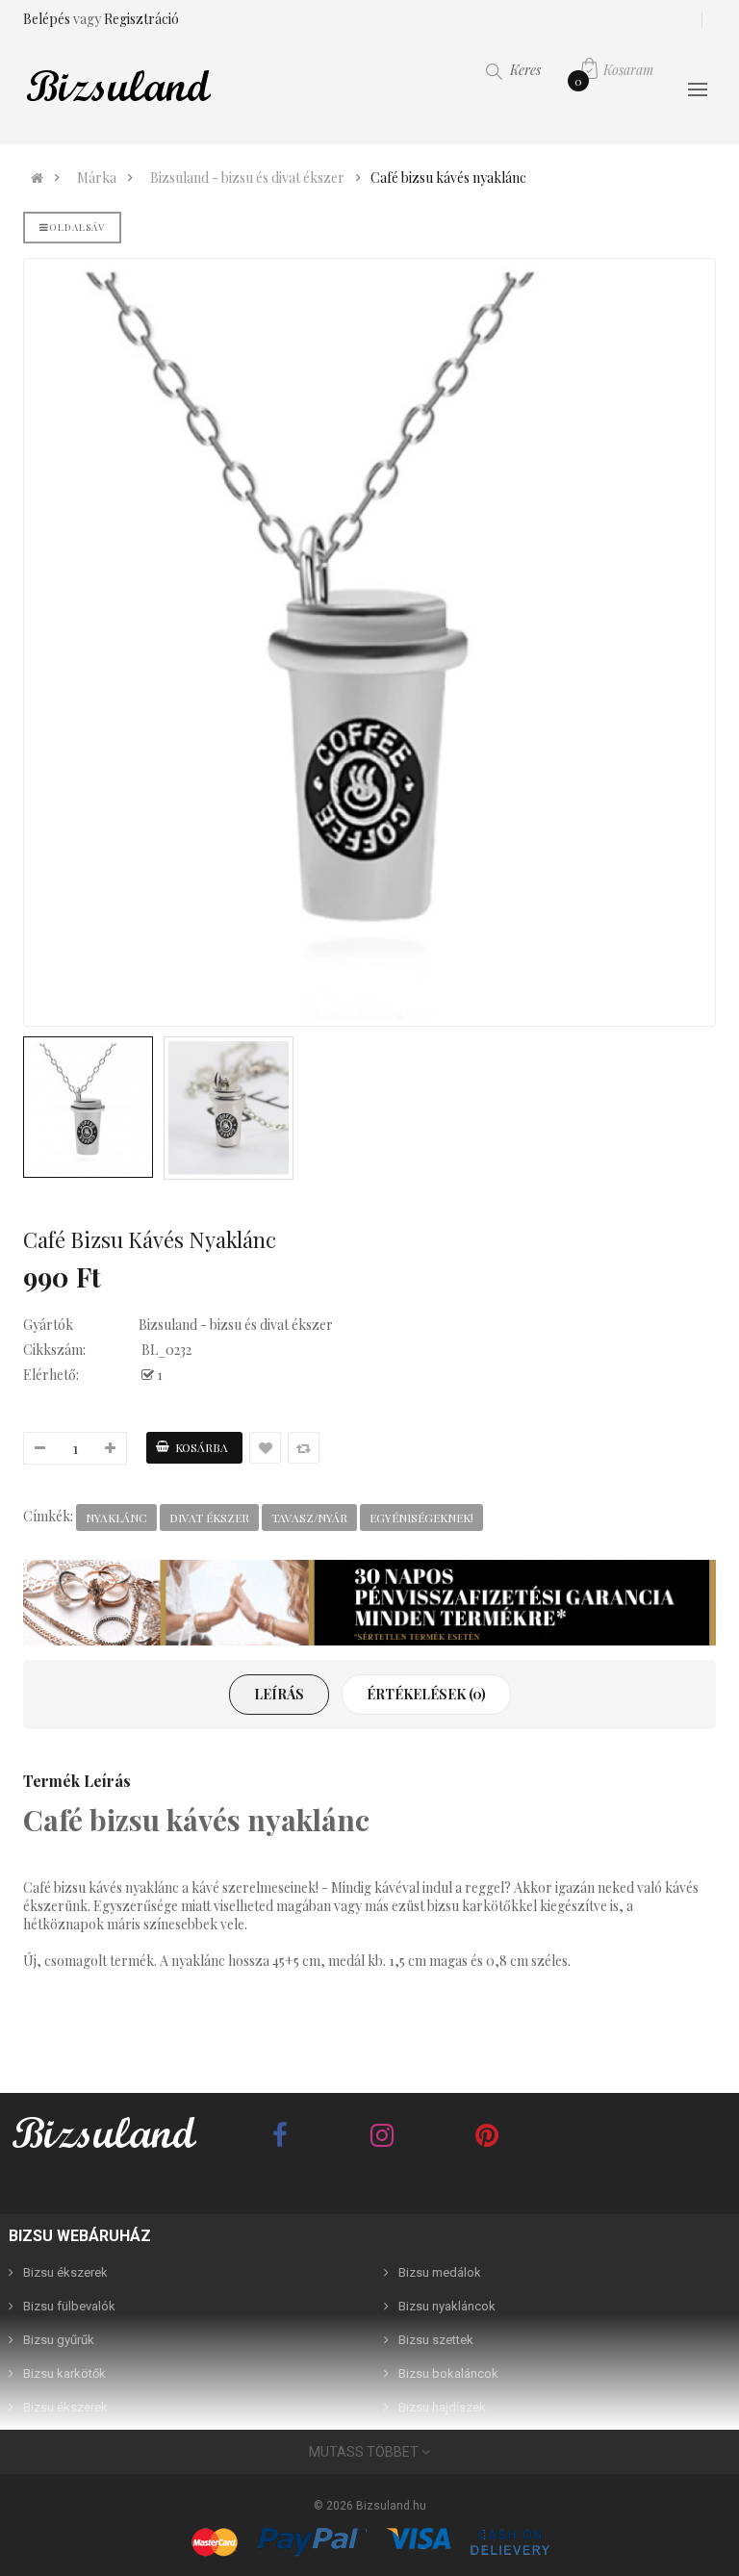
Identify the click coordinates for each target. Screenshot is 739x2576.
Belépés (48, 19)
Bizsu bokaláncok (448, 2373)
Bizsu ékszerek (65, 2272)
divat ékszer (209, 1518)
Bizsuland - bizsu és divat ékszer (247, 178)
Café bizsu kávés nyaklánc (448, 178)
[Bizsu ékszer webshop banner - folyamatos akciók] (369, 1603)
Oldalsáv (77, 227)
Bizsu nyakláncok (447, 2306)
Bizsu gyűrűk (59, 2340)
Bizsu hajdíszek (442, 2407)
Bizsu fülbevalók (69, 2306)
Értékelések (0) (426, 1694)
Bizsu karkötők (64, 2373)
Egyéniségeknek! (421, 1518)
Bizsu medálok (440, 2272)
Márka (97, 178)
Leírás (279, 1694)
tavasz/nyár (309, 1518)
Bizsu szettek (436, 2340)
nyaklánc (116, 1518)
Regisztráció (141, 19)
